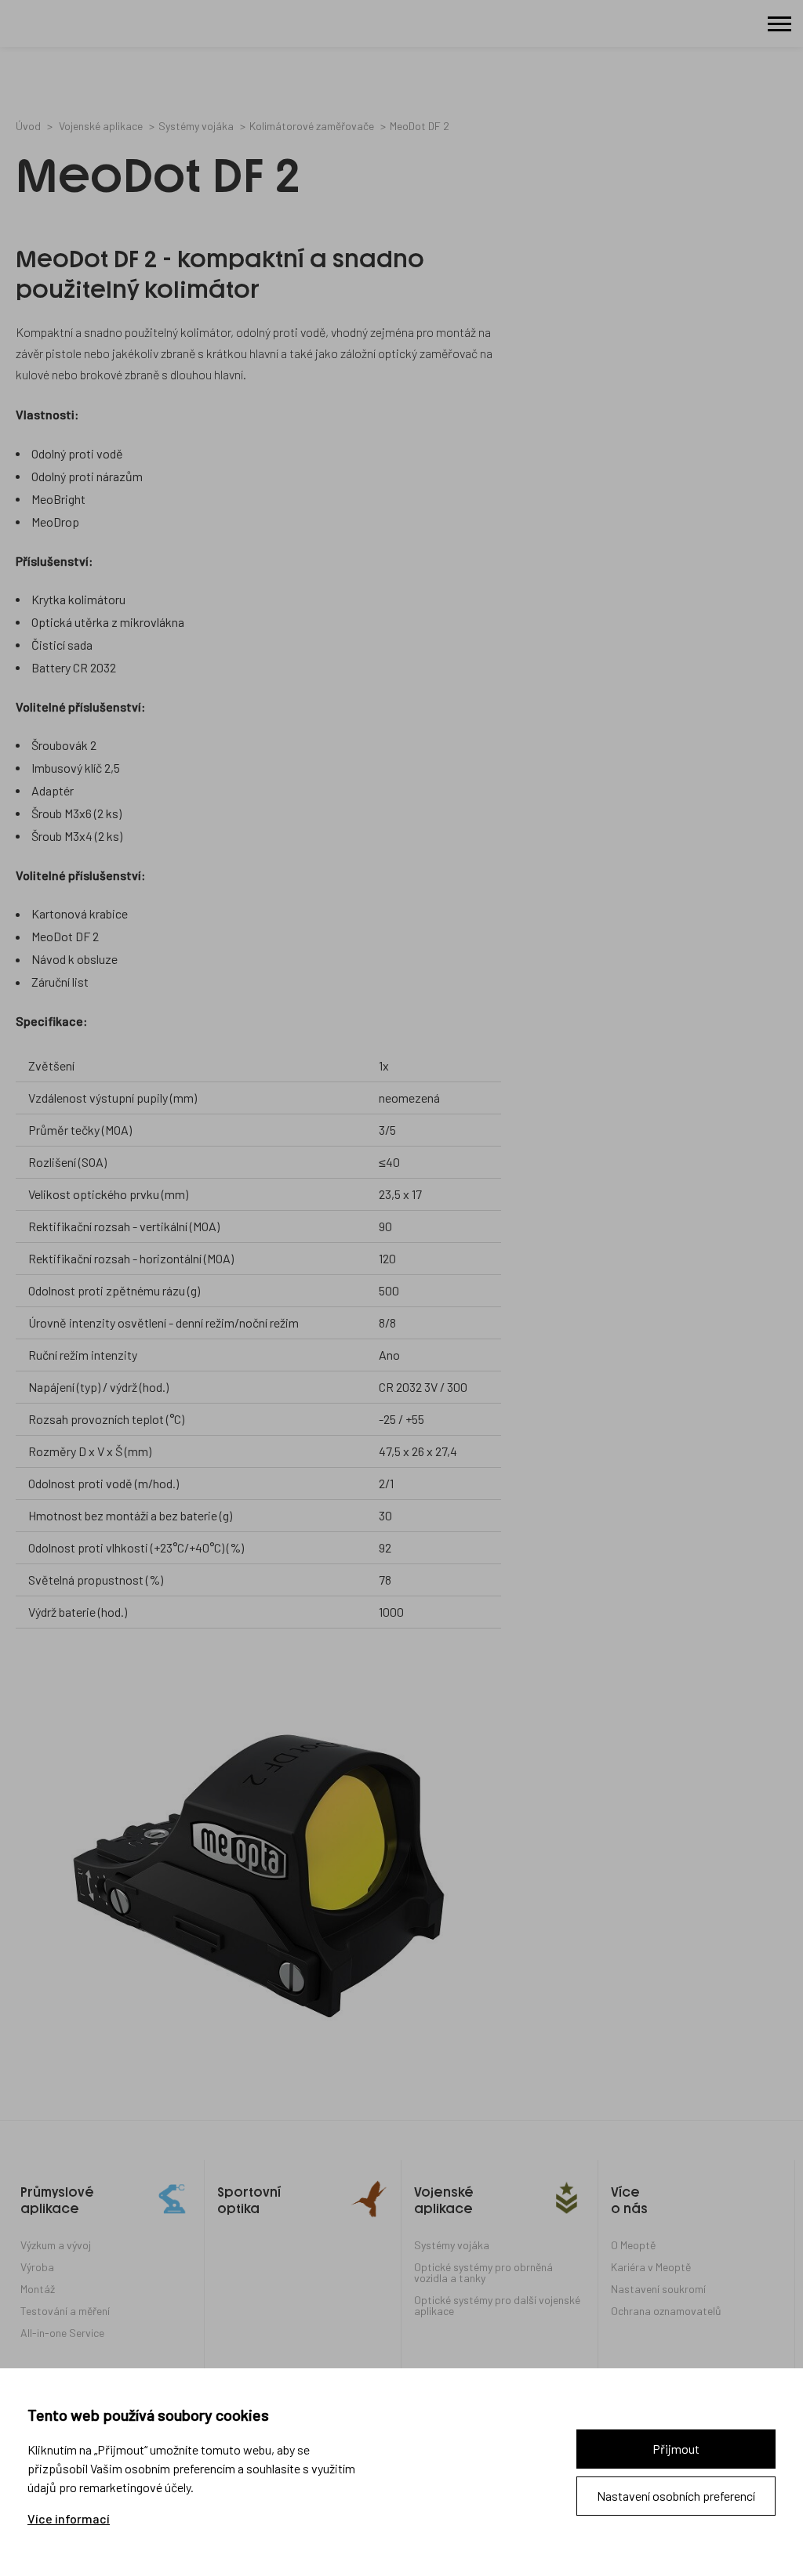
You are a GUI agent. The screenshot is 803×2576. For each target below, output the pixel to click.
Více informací (69, 2519)
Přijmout (676, 2449)
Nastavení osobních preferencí (676, 2496)
